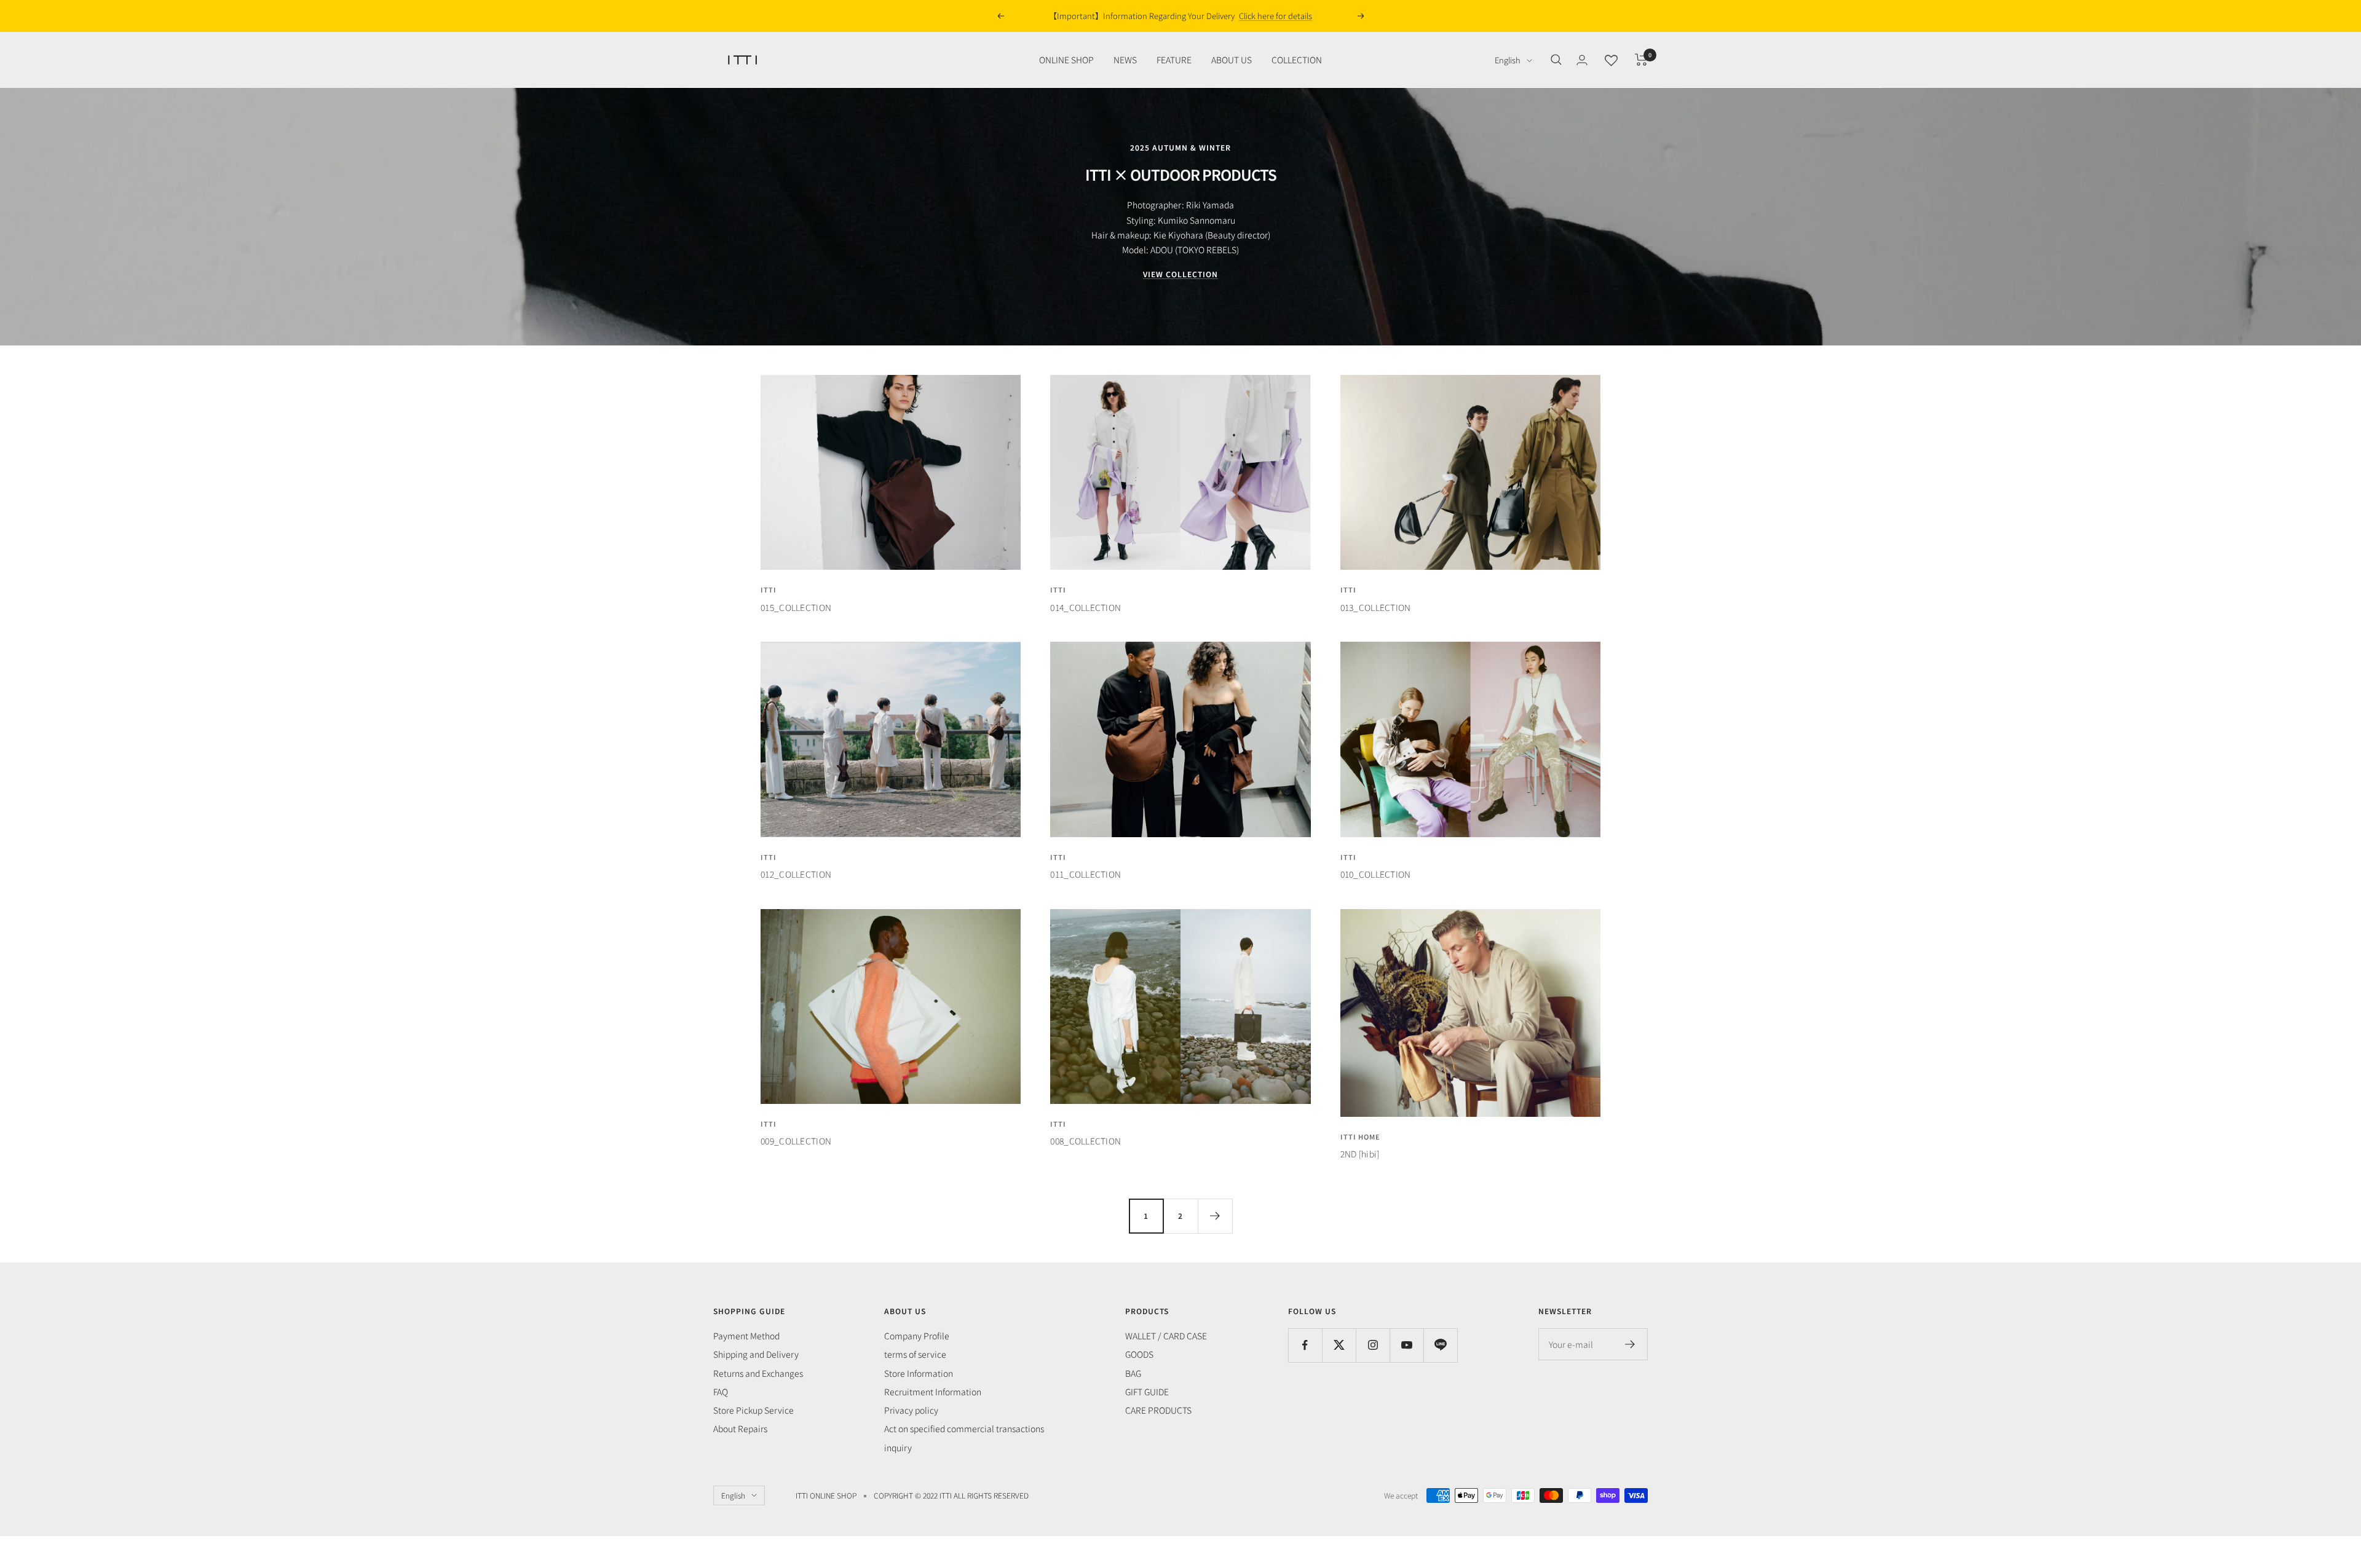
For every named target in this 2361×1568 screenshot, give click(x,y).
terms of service (915, 1354)
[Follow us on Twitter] (1339, 1345)
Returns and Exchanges (758, 1373)
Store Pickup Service (753, 1410)
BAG (1133, 1373)
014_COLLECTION (1086, 607)
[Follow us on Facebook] (1305, 1345)
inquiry (898, 1448)
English (1508, 60)
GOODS (1139, 1354)
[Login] (1582, 60)
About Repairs (740, 1428)
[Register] (1630, 1344)
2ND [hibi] (1360, 1154)
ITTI (769, 589)
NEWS (1125, 60)
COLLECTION (1297, 60)
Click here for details (1264, 16)
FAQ (721, 1392)
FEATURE (1174, 60)
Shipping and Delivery (756, 1354)
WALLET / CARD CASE (1166, 1336)
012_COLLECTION (796, 874)
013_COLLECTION (1376, 607)
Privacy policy (911, 1410)
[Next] (1215, 1216)
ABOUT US (1232, 60)
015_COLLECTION (796, 607)
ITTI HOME (1360, 1137)
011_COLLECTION (1086, 874)
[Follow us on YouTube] (1406, 1345)
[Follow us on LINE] (1440, 1345)
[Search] (1556, 60)
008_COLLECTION (1086, 1141)
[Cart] (1641, 60)
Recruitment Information (933, 1392)
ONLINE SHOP (1066, 60)
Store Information (919, 1373)
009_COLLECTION (796, 1141)
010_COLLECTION (1376, 874)
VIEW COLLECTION (1180, 274)
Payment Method (746, 1336)
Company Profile (917, 1336)
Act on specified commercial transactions (964, 1428)
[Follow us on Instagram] (1373, 1345)
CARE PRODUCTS (1158, 1410)
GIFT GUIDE (1147, 1392)
